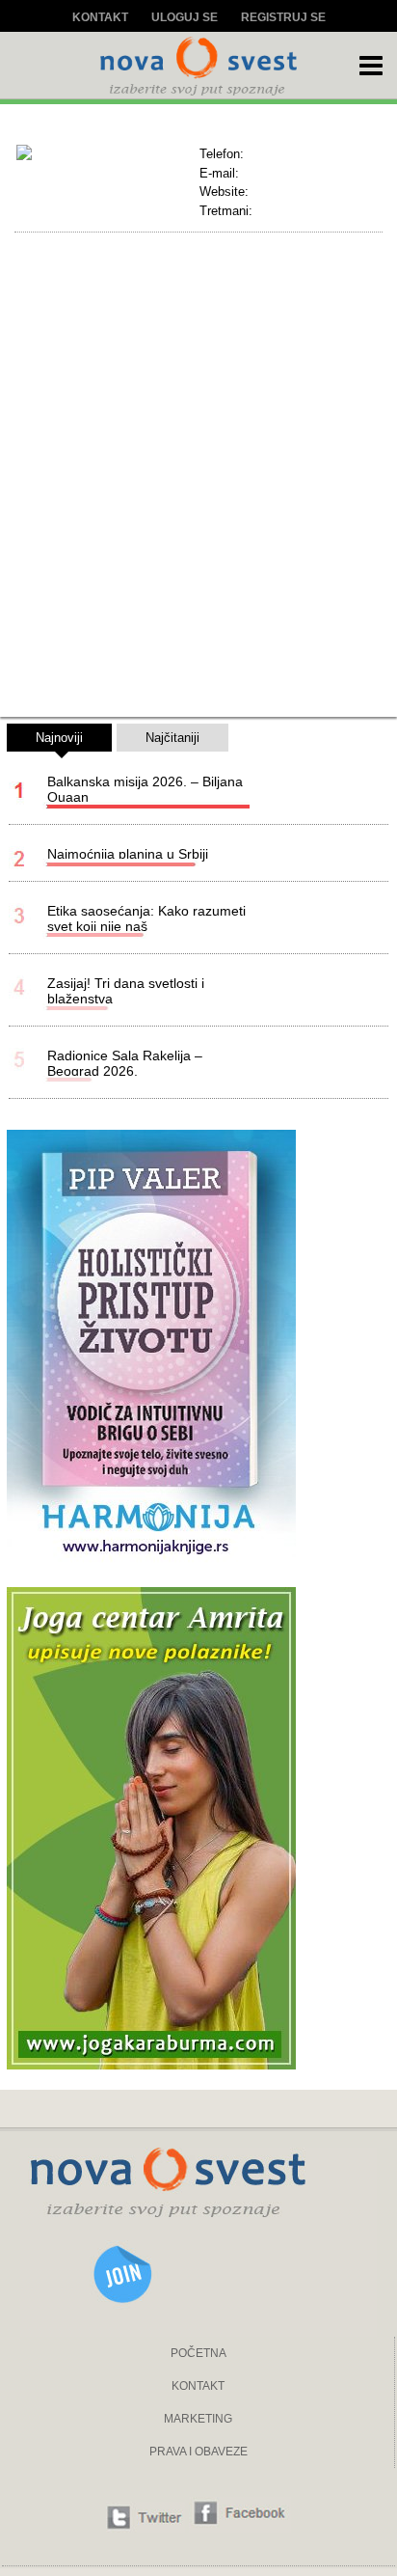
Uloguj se (185, 17)
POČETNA (198, 2353)
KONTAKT (198, 2386)
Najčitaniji (172, 738)
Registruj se (283, 17)
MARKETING (198, 2419)
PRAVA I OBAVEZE (198, 2452)
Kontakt (100, 17)
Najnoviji (59, 738)
